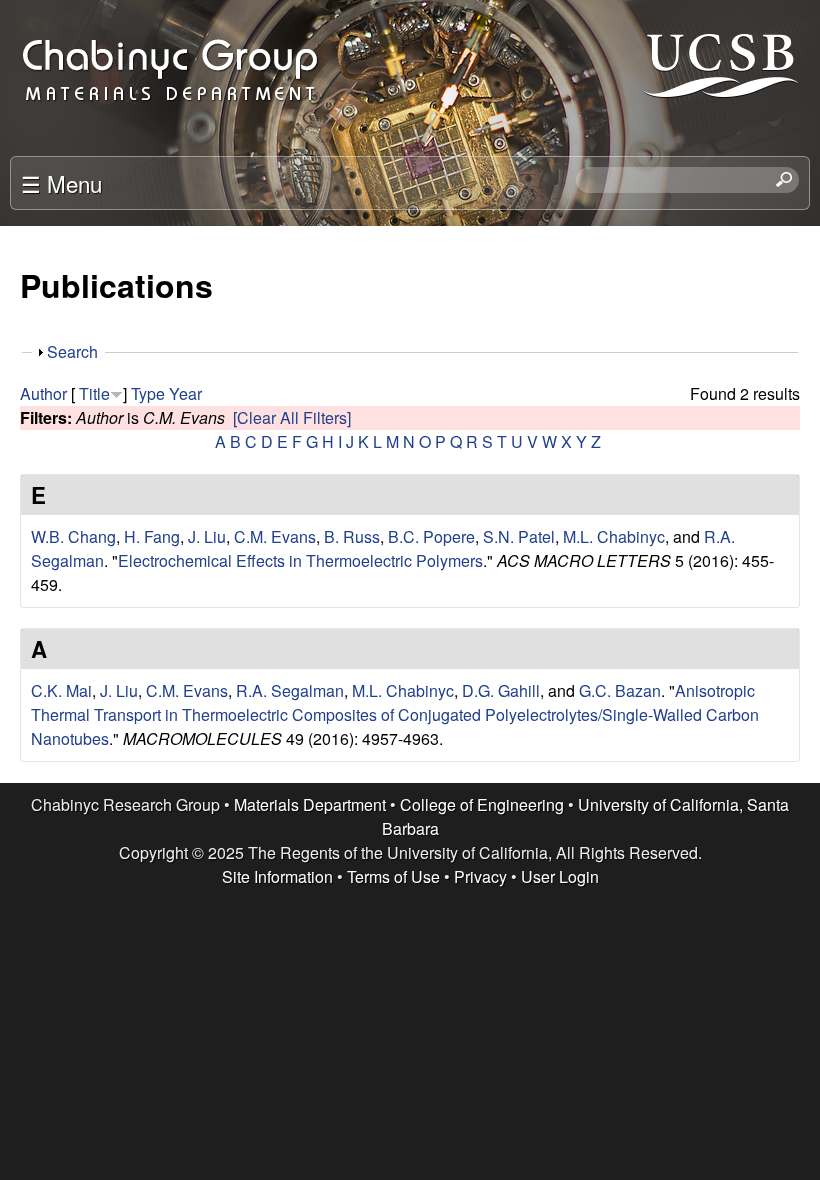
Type (148, 393)
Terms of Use (393, 876)
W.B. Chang (73, 536)
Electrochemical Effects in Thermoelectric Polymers (300, 560)
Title (94, 393)
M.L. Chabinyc (614, 536)
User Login (560, 876)
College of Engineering (482, 804)
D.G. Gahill (501, 690)
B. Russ (352, 536)
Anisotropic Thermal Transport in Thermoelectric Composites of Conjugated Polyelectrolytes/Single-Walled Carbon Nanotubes (395, 714)
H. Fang (152, 536)
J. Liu (207, 536)
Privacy (480, 876)
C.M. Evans (275, 536)
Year (185, 393)
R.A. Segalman (290, 690)
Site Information (277, 876)
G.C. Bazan (620, 690)
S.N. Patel (519, 536)
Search (72, 351)
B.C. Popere (431, 536)
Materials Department (310, 804)
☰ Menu (61, 183)
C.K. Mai (61, 690)
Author (43, 393)
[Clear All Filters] (292, 417)
